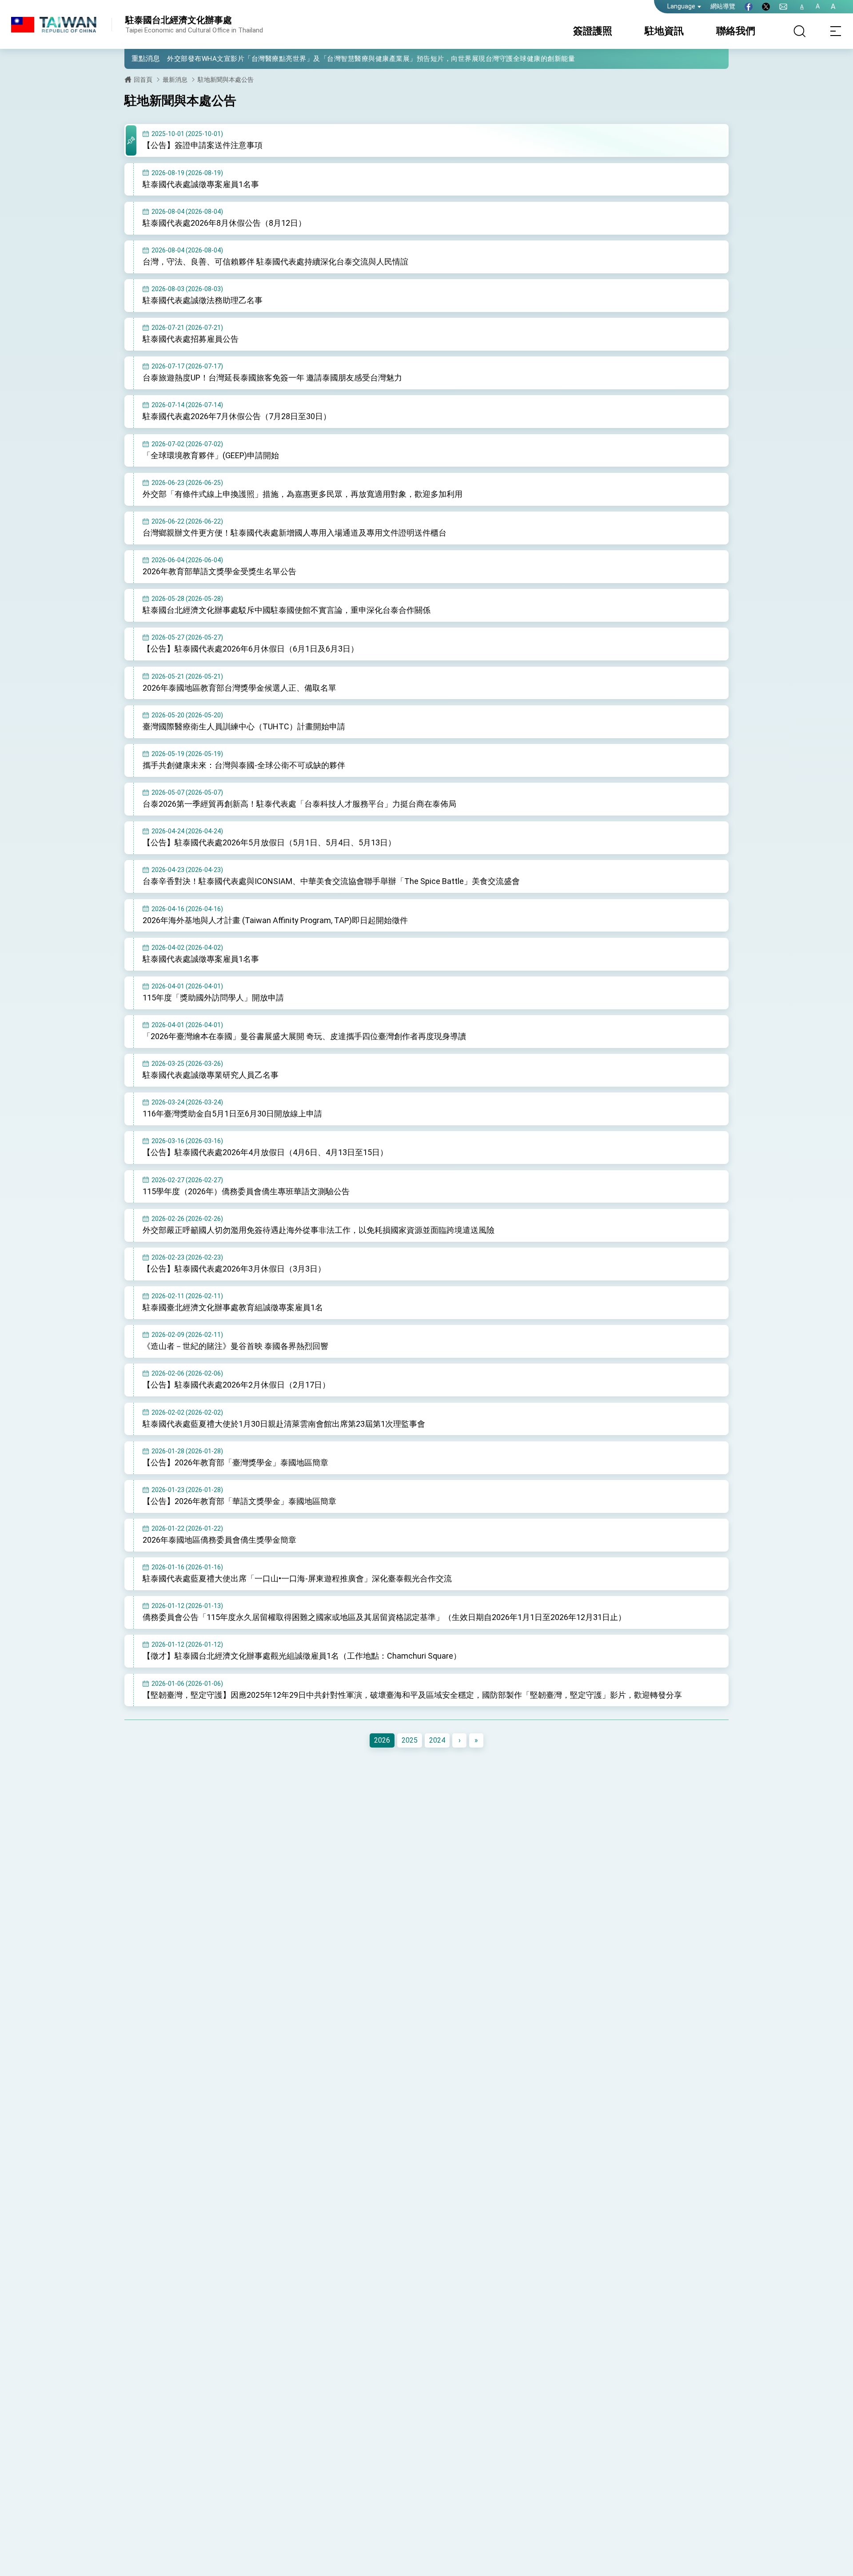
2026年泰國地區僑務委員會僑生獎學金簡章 (219, 1540)
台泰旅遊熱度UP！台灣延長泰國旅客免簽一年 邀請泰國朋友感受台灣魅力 (272, 378)
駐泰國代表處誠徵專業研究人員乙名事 (211, 1075)
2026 (382, 1740)
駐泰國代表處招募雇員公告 (191, 339)
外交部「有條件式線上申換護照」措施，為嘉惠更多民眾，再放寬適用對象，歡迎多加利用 (303, 494)
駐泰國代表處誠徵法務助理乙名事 (203, 300)
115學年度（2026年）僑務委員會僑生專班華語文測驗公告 (246, 1191)
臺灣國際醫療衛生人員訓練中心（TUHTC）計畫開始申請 (244, 726)
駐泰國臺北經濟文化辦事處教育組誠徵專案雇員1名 (233, 1307)
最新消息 (175, 80)
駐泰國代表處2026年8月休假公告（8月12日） (224, 223)
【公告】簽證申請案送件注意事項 (203, 145)
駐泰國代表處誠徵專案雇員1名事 (201, 184)
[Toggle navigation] (835, 31)
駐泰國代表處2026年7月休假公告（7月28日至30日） (237, 416)
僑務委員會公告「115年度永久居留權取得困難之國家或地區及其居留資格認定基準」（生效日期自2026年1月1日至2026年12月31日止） (384, 1617)
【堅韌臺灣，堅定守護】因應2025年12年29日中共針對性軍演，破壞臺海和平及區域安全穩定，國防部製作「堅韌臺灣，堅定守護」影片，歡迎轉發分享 (412, 1695)
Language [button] (681, 6)
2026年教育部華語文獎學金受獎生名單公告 (219, 571)
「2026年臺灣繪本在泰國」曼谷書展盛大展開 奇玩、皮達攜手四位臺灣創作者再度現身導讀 (304, 1036)
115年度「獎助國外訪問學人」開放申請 (213, 998)
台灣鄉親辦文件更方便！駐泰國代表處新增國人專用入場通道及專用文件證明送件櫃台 (295, 533)
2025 (410, 1740)
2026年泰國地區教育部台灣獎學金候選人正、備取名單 (239, 688)
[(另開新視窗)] (749, 7)
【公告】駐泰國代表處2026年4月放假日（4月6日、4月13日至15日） (265, 1152)
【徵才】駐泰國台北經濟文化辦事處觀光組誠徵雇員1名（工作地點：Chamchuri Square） (302, 1656)
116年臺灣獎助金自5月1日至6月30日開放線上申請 (232, 1114)
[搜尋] (800, 31)
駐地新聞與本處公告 (226, 80)
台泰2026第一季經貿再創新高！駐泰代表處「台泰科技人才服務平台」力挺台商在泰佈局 (299, 804)
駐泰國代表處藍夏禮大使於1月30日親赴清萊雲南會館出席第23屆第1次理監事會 (284, 1424)
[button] (138, 58)
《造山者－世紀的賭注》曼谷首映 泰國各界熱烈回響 (235, 1346)
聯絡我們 (736, 31)
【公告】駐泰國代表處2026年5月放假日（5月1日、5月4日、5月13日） (269, 842)
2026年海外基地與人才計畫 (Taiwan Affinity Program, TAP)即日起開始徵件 (275, 920)
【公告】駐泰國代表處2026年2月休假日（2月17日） (236, 1385)
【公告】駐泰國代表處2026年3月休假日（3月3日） (234, 1269)
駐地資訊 (664, 31)
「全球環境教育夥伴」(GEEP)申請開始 (211, 455)
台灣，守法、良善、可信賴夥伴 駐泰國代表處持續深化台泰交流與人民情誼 (275, 262)
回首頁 (143, 80)
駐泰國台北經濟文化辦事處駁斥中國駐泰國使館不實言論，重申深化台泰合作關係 (287, 610)
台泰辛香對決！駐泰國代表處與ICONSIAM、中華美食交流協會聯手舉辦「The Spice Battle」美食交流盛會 (331, 881)
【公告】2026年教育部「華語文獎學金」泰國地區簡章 (239, 1501)
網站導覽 (723, 6)
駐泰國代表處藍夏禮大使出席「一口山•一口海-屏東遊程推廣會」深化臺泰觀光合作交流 (297, 1578)
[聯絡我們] (783, 7)
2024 (437, 1740)
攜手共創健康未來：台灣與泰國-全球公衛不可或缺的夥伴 (244, 765)
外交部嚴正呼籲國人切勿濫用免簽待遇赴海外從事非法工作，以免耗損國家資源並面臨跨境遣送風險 (319, 1230)
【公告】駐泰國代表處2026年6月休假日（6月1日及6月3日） (251, 649)
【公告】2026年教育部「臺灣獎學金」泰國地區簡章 (235, 1462)
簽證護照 (593, 31)
